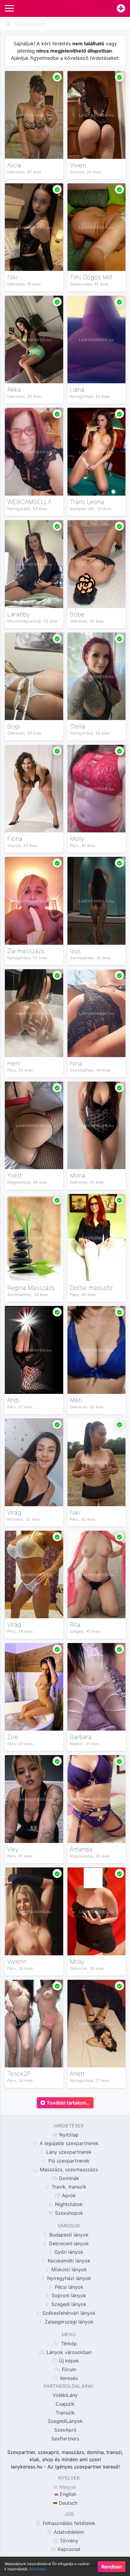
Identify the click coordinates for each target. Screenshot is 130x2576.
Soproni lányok (68, 2295)
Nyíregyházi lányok (68, 2278)
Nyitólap (68, 2135)
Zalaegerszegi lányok (68, 2322)
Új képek (68, 2361)
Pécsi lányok (68, 2287)
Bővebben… (39, 2569)
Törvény (68, 2541)
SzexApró (65, 2430)
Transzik (65, 2413)
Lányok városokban (68, 2352)
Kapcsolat (68, 2549)
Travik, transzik (68, 2187)
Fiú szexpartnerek (68, 2161)
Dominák (68, 2178)
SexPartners (65, 2439)
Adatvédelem (68, 2532)
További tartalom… (68, 2103)
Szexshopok (68, 2213)
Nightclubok (68, 2204)
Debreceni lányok (68, 2243)
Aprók (68, 2195)
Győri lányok (68, 2252)
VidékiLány (65, 2395)
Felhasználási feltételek (68, 2523)
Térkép (68, 2343)
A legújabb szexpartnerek (68, 2143)
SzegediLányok (65, 2421)
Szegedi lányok (68, 2304)
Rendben (112, 2567)
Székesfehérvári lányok (68, 2313)
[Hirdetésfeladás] (121, 9)
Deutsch (67, 2503)
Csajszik (65, 2404)
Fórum (68, 2369)
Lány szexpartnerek (68, 2152)
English (67, 2494)
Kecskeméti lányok (68, 2261)
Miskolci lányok (68, 2269)
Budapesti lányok (68, 2235)
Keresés (68, 2378)
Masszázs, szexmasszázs (68, 2169)
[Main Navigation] (9, 8)
